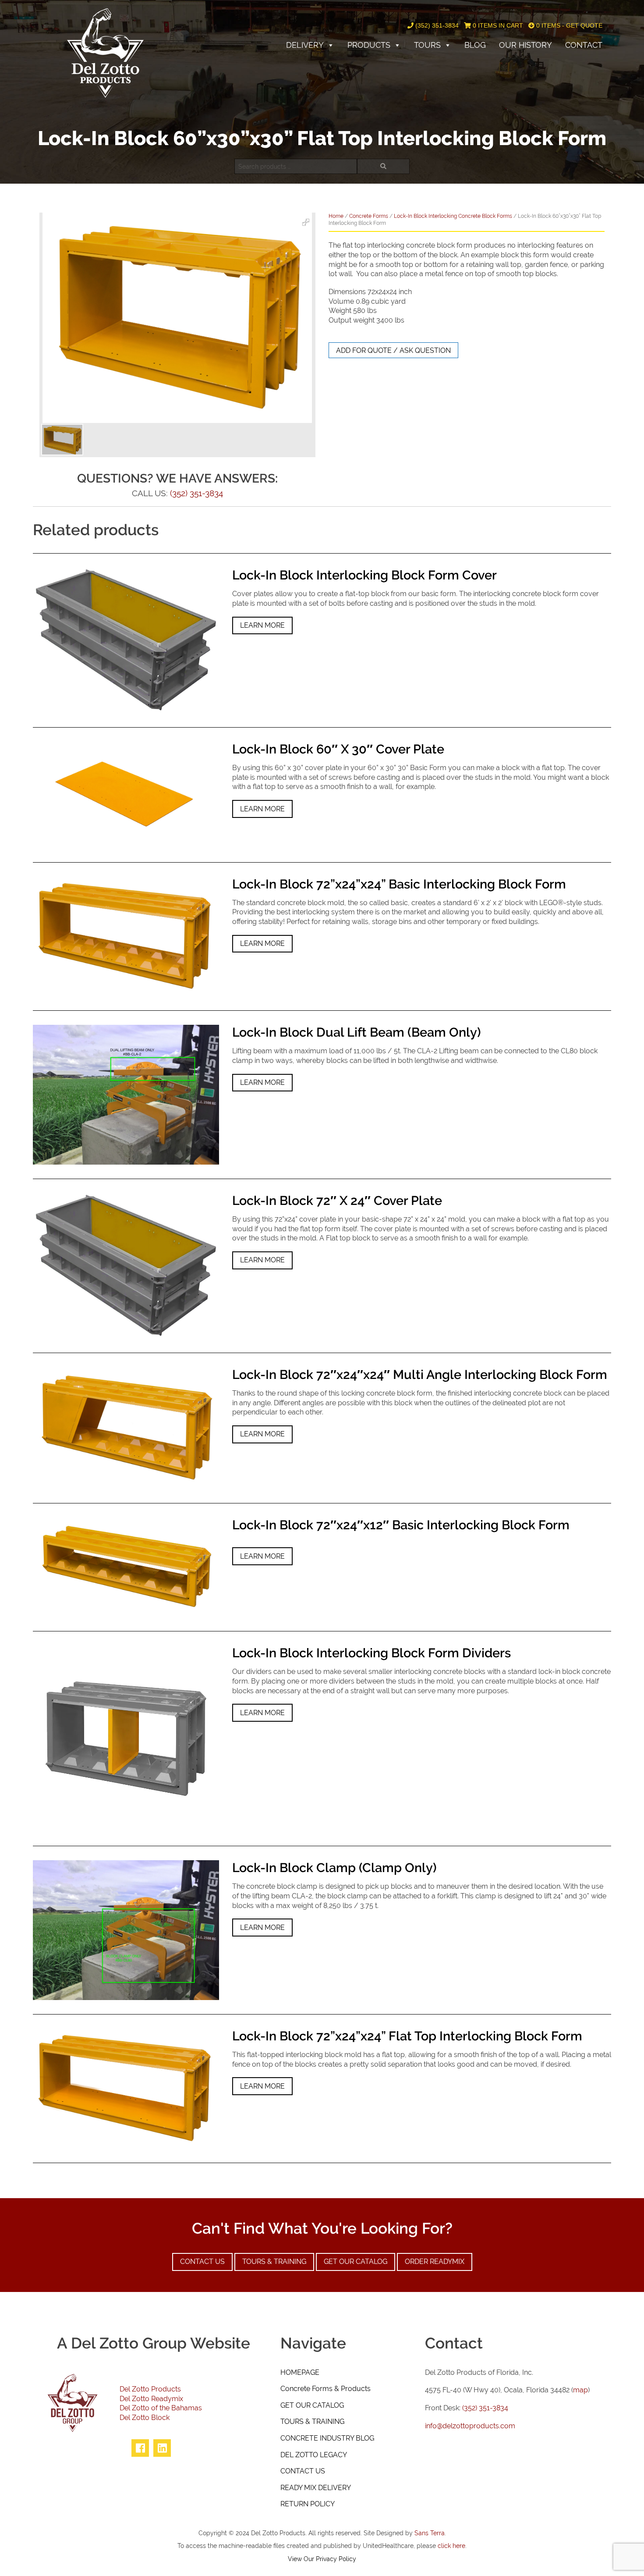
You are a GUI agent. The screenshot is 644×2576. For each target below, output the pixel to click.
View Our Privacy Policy (322, 2559)
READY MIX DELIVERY (316, 2488)
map (580, 2390)
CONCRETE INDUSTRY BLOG (327, 2438)
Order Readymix (435, 2262)
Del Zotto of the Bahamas (161, 2408)
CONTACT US (303, 2471)
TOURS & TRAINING (312, 2421)
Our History (525, 45)
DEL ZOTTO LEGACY (314, 2455)
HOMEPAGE (300, 2372)
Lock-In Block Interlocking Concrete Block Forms (453, 216)
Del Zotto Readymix (151, 2399)
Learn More (262, 625)
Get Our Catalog (356, 2262)
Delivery (305, 45)
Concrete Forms (369, 216)
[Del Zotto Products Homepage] (105, 52)
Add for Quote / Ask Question (393, 350)
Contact (584, 45)
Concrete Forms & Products (326, 2389)
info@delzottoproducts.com (470, 2426)
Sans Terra (430, 2533)
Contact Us (202, 2262)
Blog (475, 45)
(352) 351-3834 (436, 25)
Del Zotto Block (145, 2418)
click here (451, 2546)
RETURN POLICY (308, 2504)
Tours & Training (274, 2262)
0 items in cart (497, 25)
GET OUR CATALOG (312, 2405)
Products (369, 45)
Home (336, 216)
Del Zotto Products (150, 2389)
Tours (427, 45)
